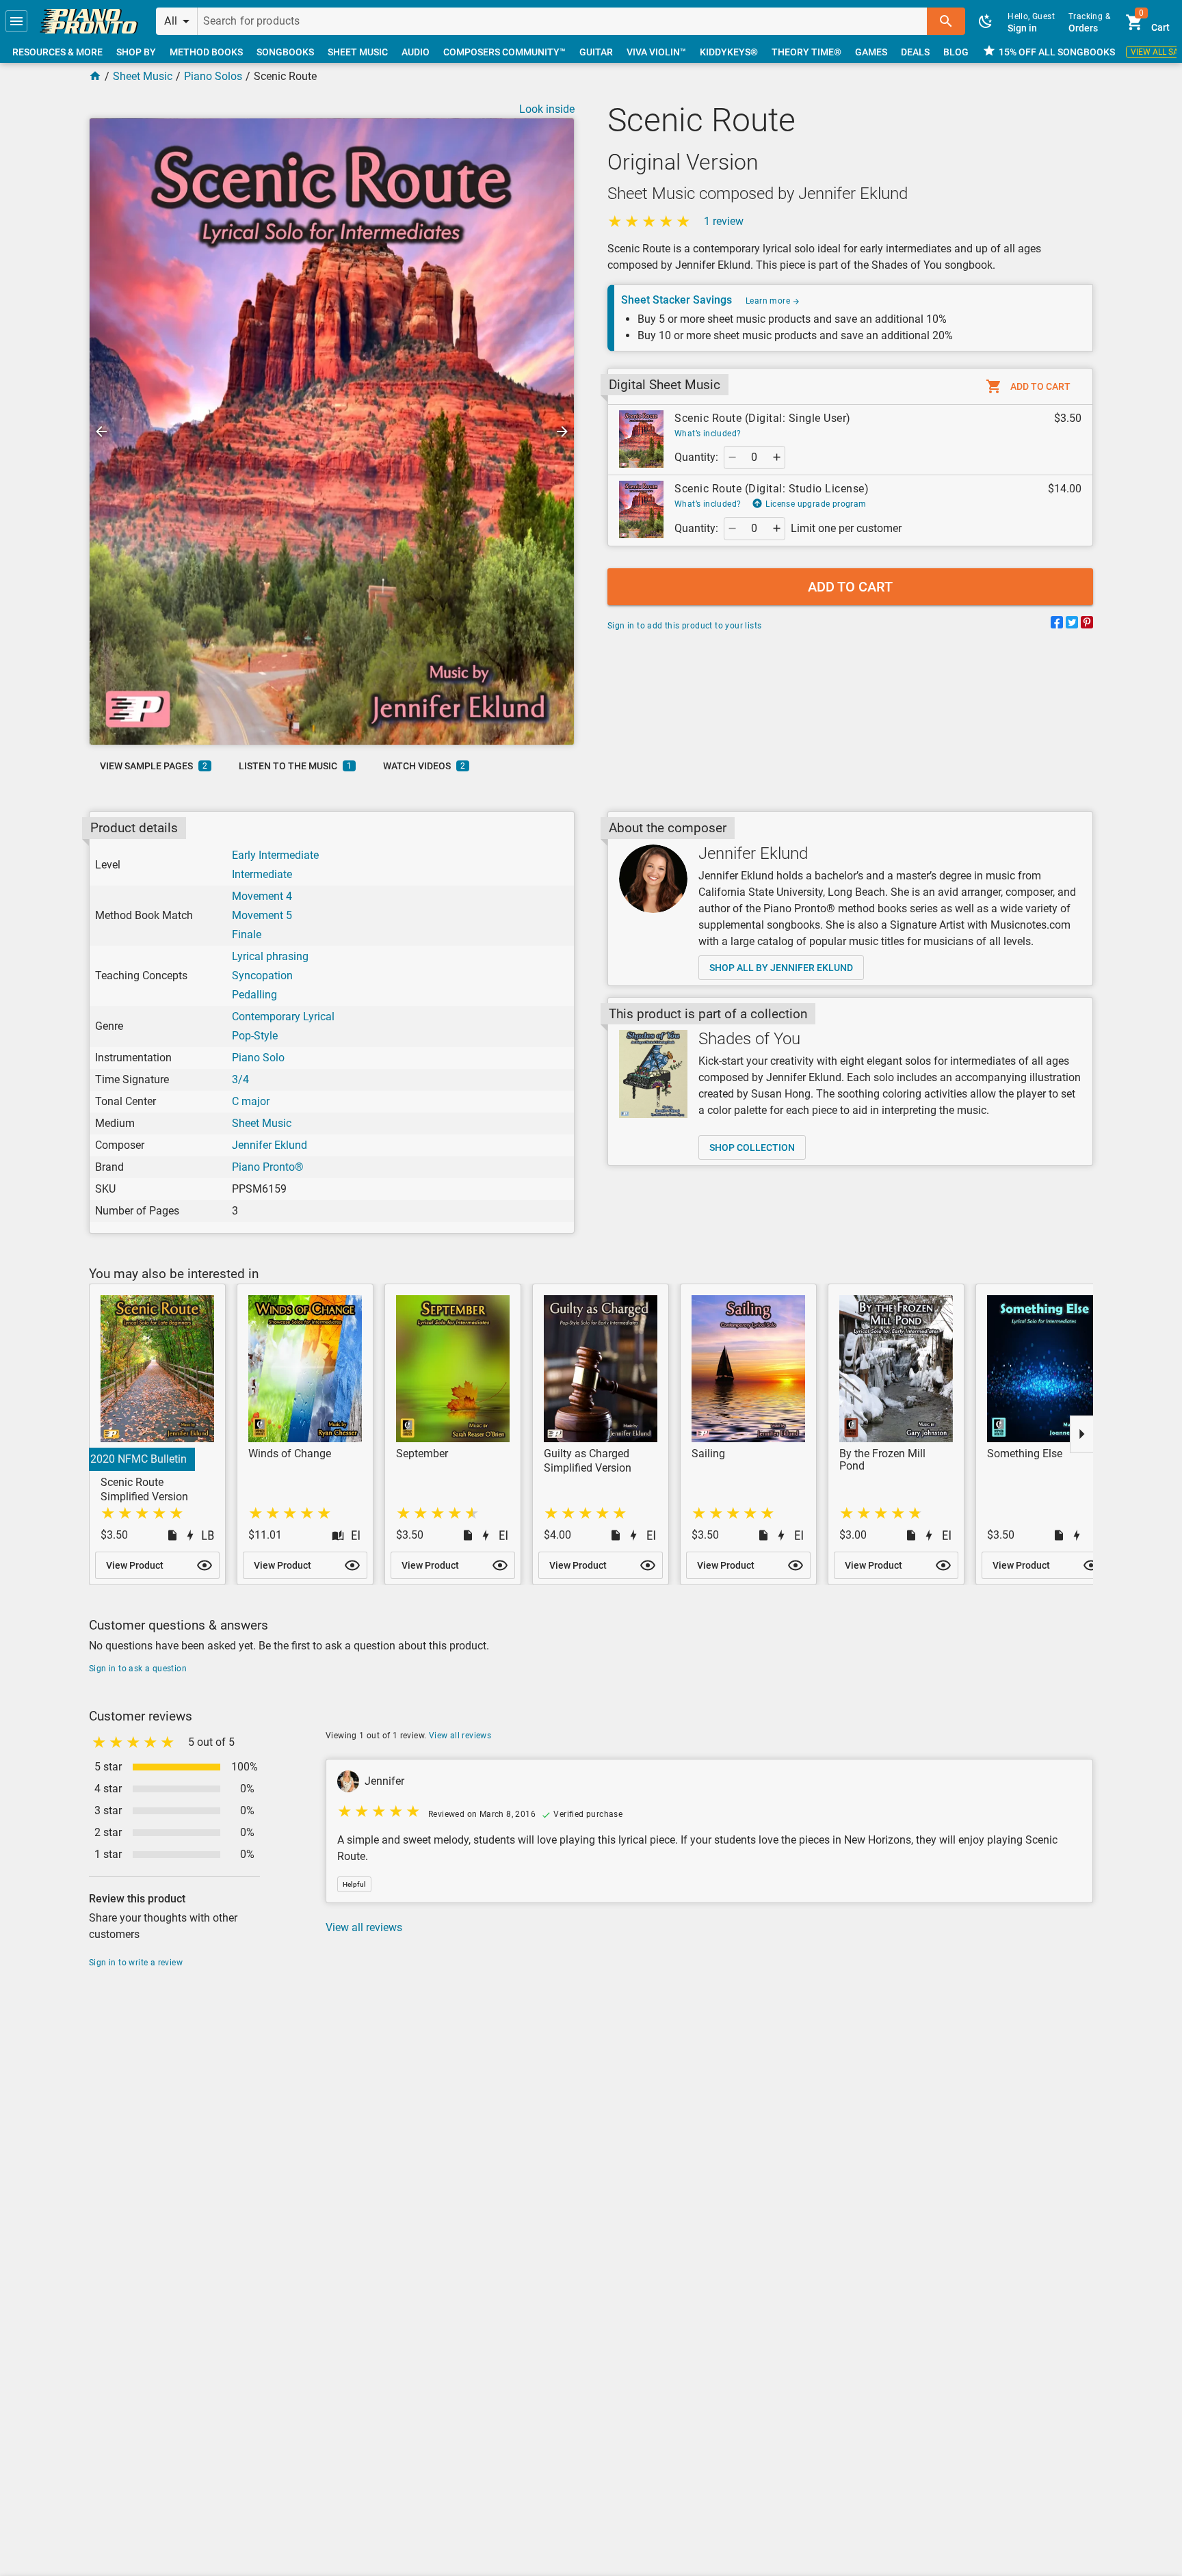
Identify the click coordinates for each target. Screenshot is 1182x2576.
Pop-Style (255, 1036)
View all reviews (460, 1736)
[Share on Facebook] (1057, 625)
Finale (247, 934)
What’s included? (708, 434)
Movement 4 (262, 896)
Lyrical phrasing (270, 956)
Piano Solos (213, 76)
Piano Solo (258, 1058)
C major (251, 1101)
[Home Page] (95, 76)
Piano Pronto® (268, 1167)
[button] (16, 21)
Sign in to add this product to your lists (684, 626)
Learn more (769, 301)
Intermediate (262, 874)
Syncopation (262, 975)
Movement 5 (262, 915)
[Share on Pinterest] (1087, 625)
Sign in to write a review (136, 1963)
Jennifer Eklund (270, 1145)
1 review (724, 221)
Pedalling (254, 995)
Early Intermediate (275, 855)
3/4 (240, 1079)
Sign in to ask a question (138, 1669)
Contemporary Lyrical (283, 1017)
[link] (89, 21)
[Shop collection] (653, 1074)
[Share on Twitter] (1072, 625)
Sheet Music (143, 76)
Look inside (547, 109)
